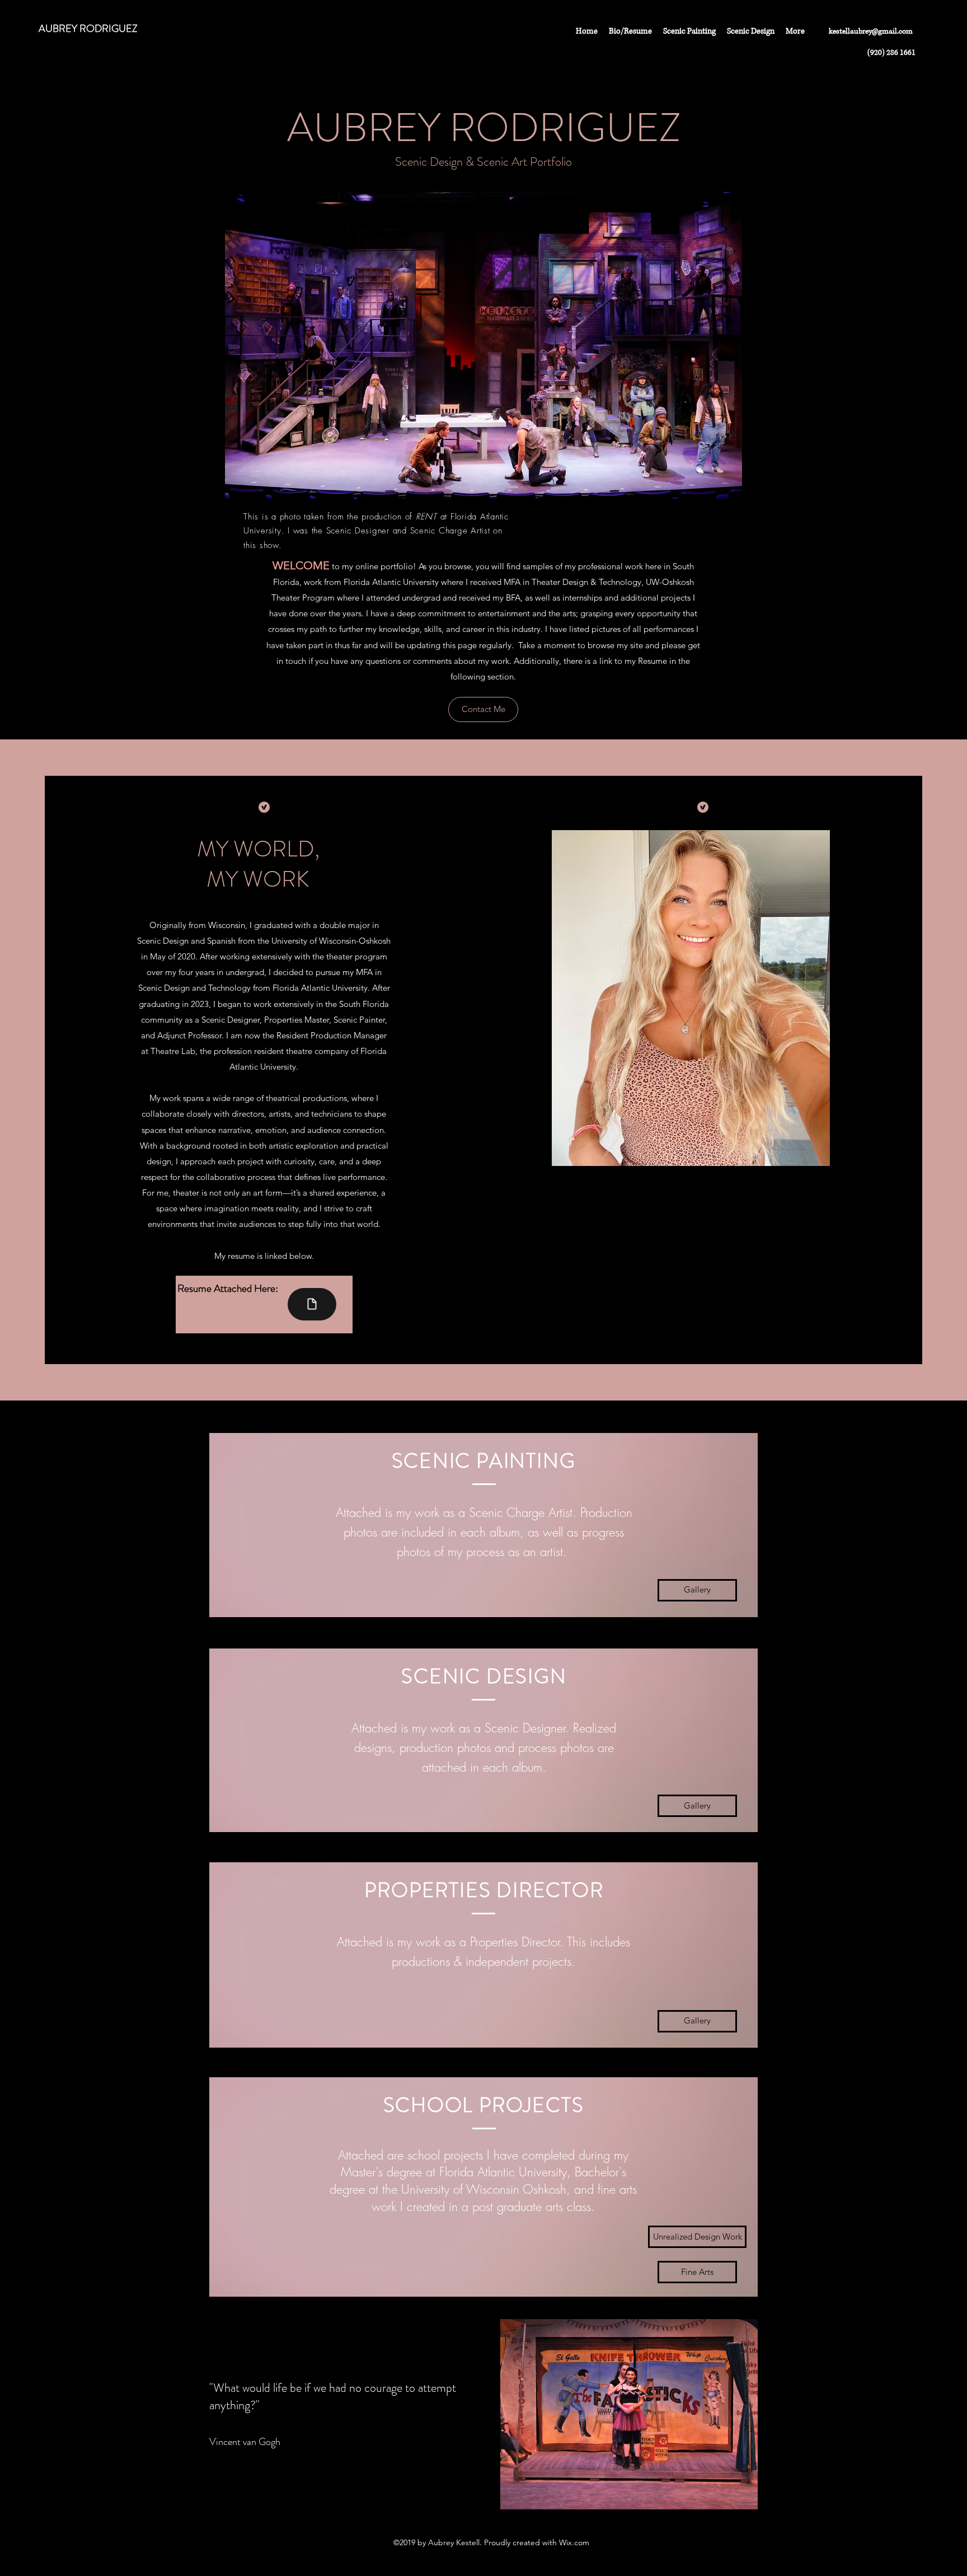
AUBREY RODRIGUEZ (88, 29)
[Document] (312, 1304)
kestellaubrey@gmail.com (871, 31)
